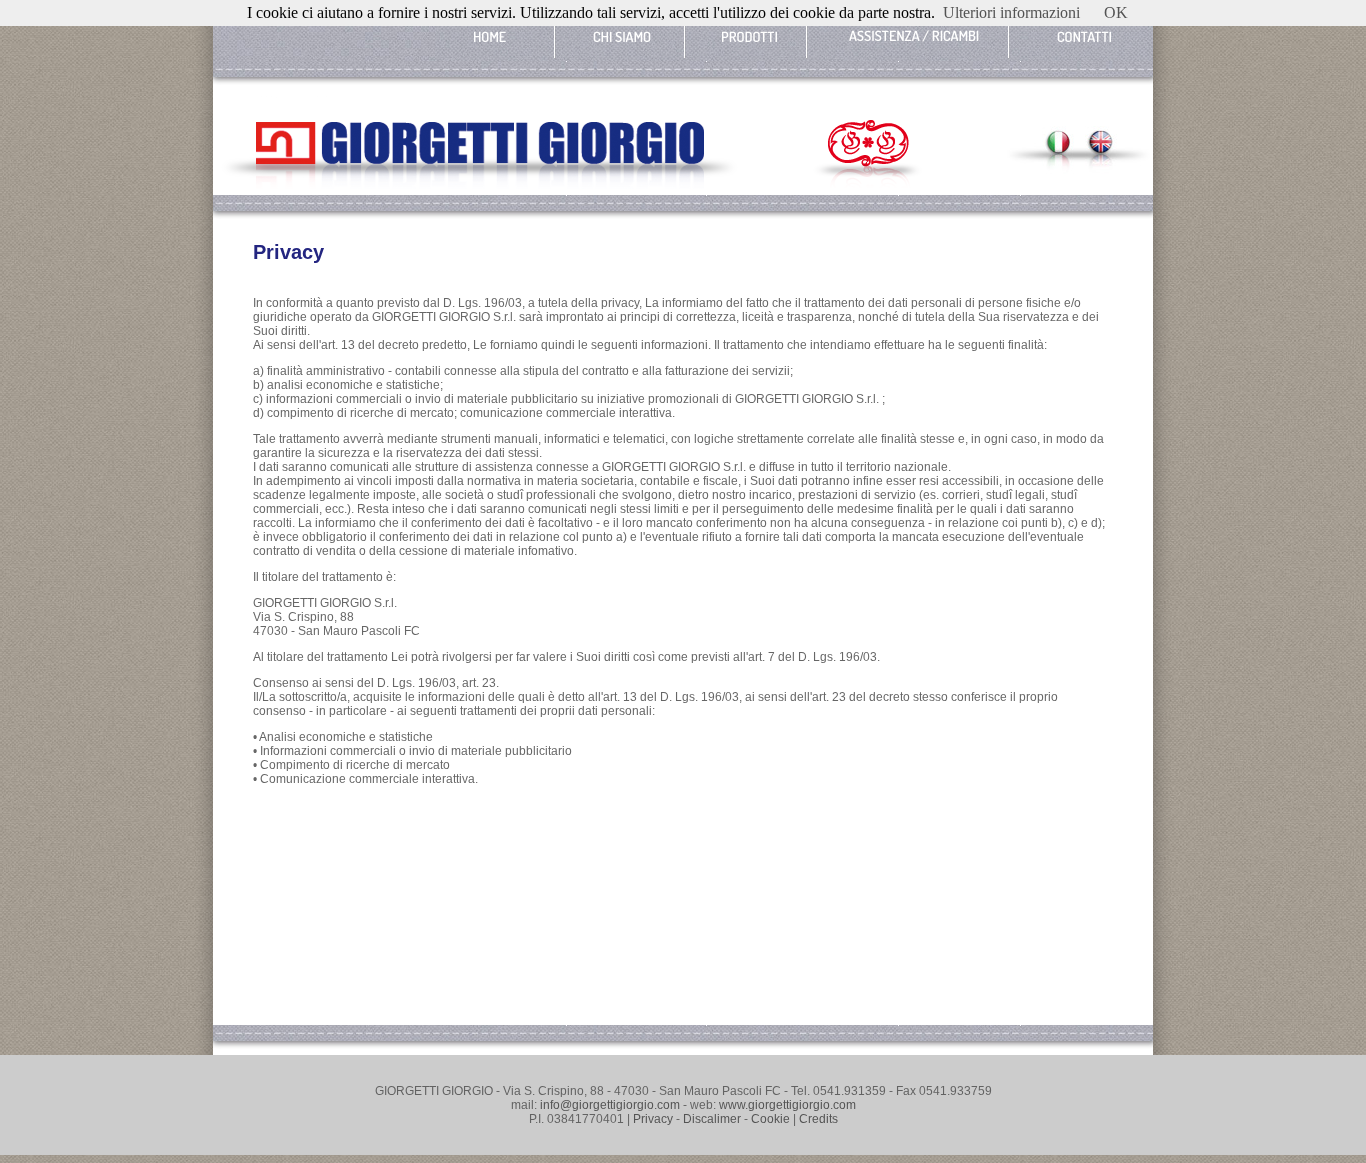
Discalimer (712, 1119)
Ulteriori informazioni (1011, 12)
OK (1116, 12)
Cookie (770, 1119)
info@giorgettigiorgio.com (608, 1105)
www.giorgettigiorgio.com (786, 1105)
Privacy (653, 1119)
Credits (818, 1119)
